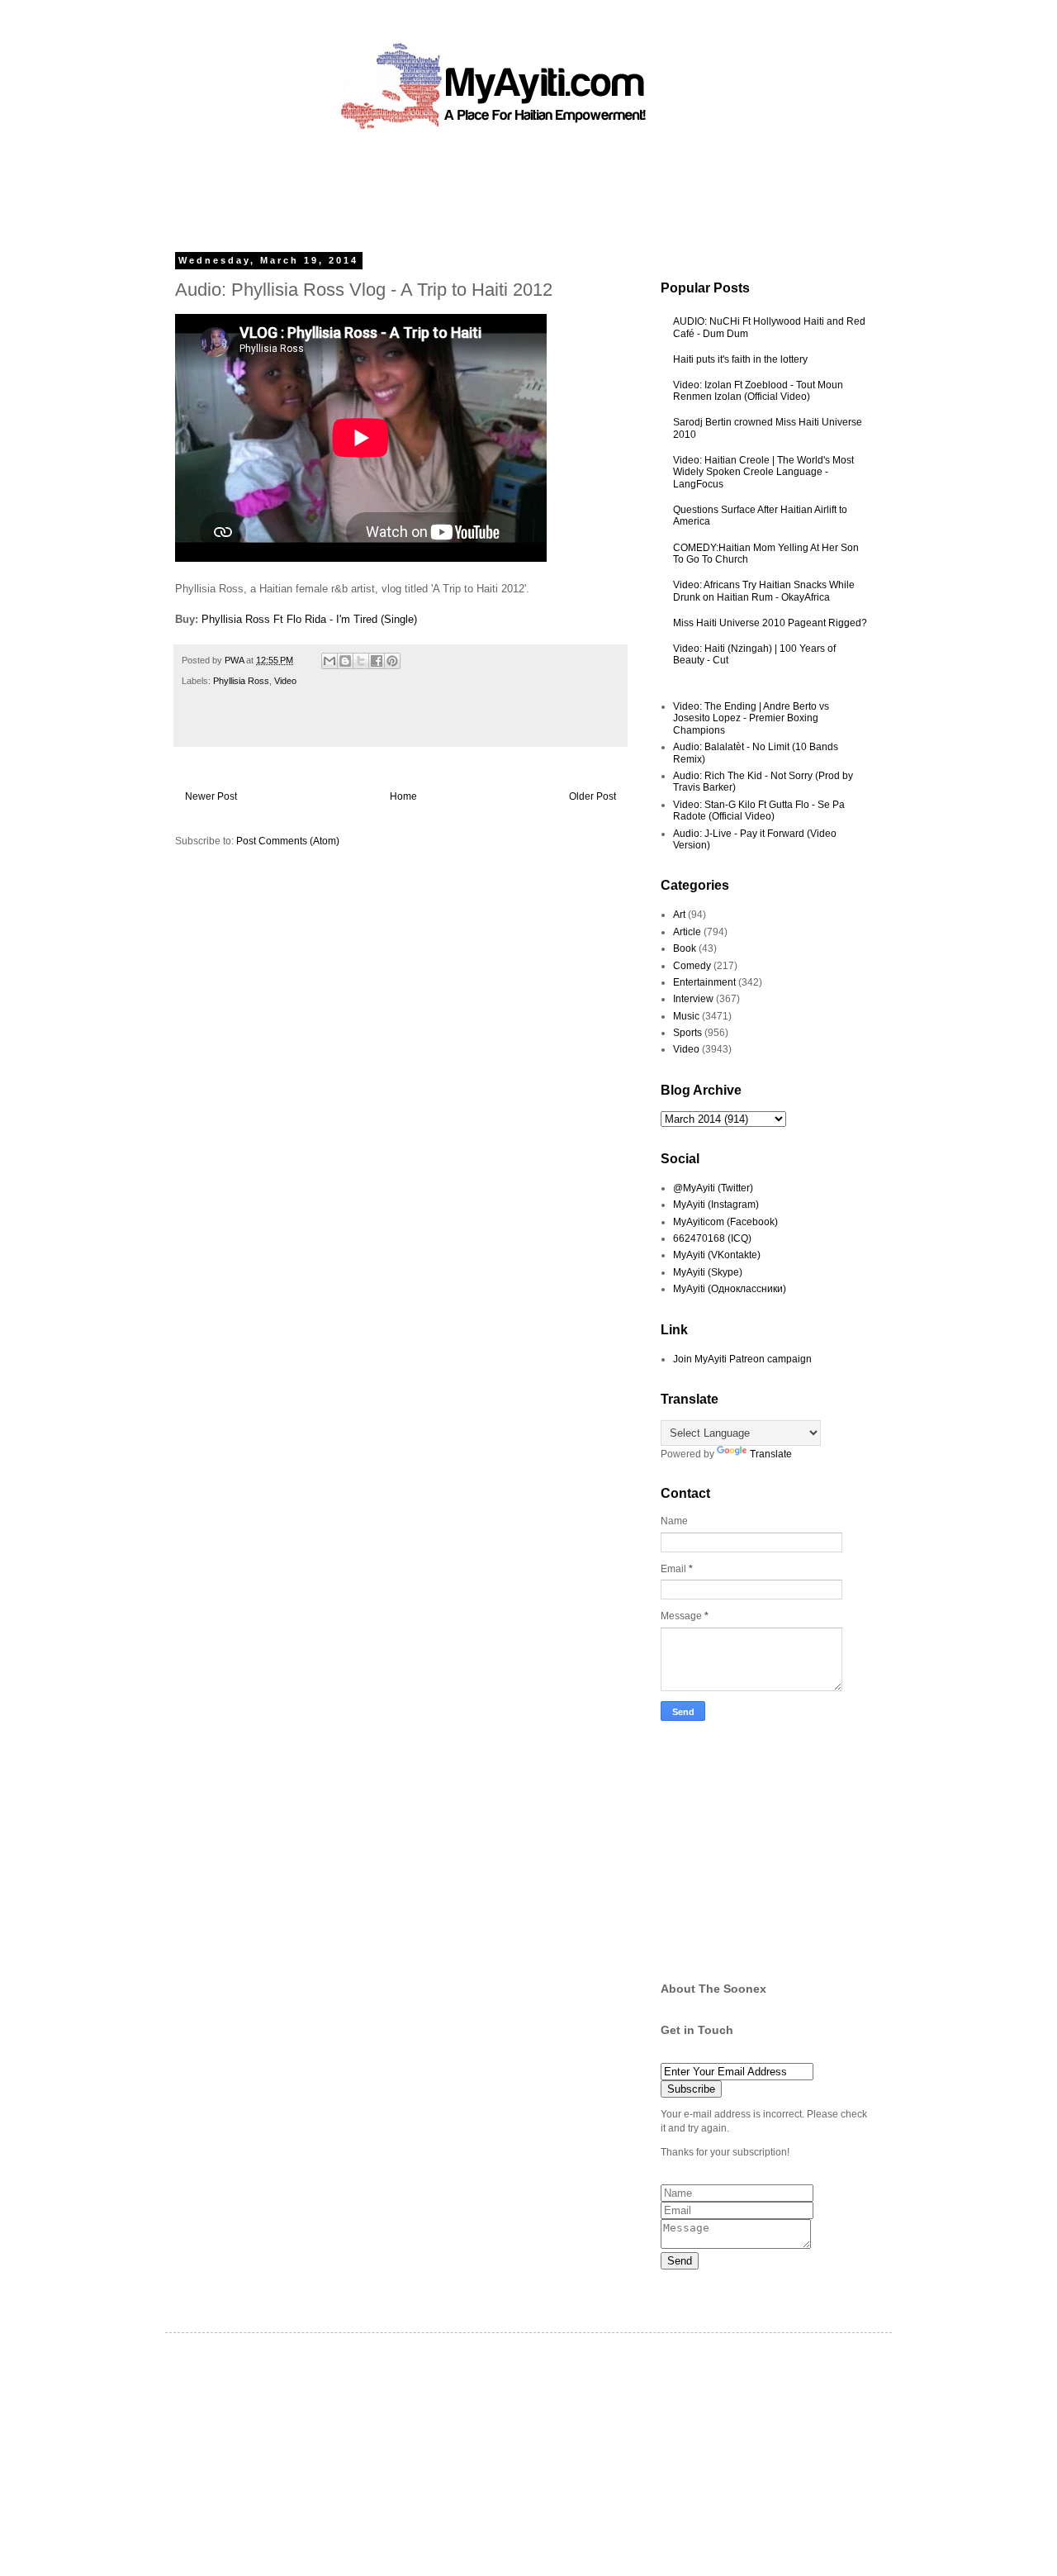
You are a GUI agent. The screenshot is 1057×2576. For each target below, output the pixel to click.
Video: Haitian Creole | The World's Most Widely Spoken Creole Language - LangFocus (763, 472)
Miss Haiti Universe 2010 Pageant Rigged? (770, 623)
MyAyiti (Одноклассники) (730, 1289)
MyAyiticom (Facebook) (725, 1222)
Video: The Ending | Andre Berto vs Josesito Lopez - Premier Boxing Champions (751, 718)
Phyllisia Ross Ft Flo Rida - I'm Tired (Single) (309, 619)
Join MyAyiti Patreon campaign (742, 1359)
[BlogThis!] (345, 661)
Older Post (592, 796)
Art (679, 915)
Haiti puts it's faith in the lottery (740, 359)
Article (687, 932)
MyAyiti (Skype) (708, 1272)
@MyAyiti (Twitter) (713, 1188)
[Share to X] (361, 661)
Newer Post (211, 796)
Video (285, 681)
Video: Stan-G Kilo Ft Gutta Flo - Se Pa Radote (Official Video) (759, 810)
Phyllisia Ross (241, 681)
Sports (687, 1033)
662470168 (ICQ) (712, 1238)
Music (686, 1016)
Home (403, 796)
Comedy (692, 966)
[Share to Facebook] (377, 661)
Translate (771, 1454)
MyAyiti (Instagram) (716, 1205)
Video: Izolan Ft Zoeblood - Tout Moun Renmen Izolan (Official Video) (758, 391)
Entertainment (704, 982)
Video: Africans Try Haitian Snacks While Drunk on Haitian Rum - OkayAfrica (764, 591)
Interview (693, 999)
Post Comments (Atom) (288, 841)
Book (685, 948)
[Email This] (329, 661)
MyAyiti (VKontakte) (717, 1255)
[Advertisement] (491, 186)
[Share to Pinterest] (392, 661)
